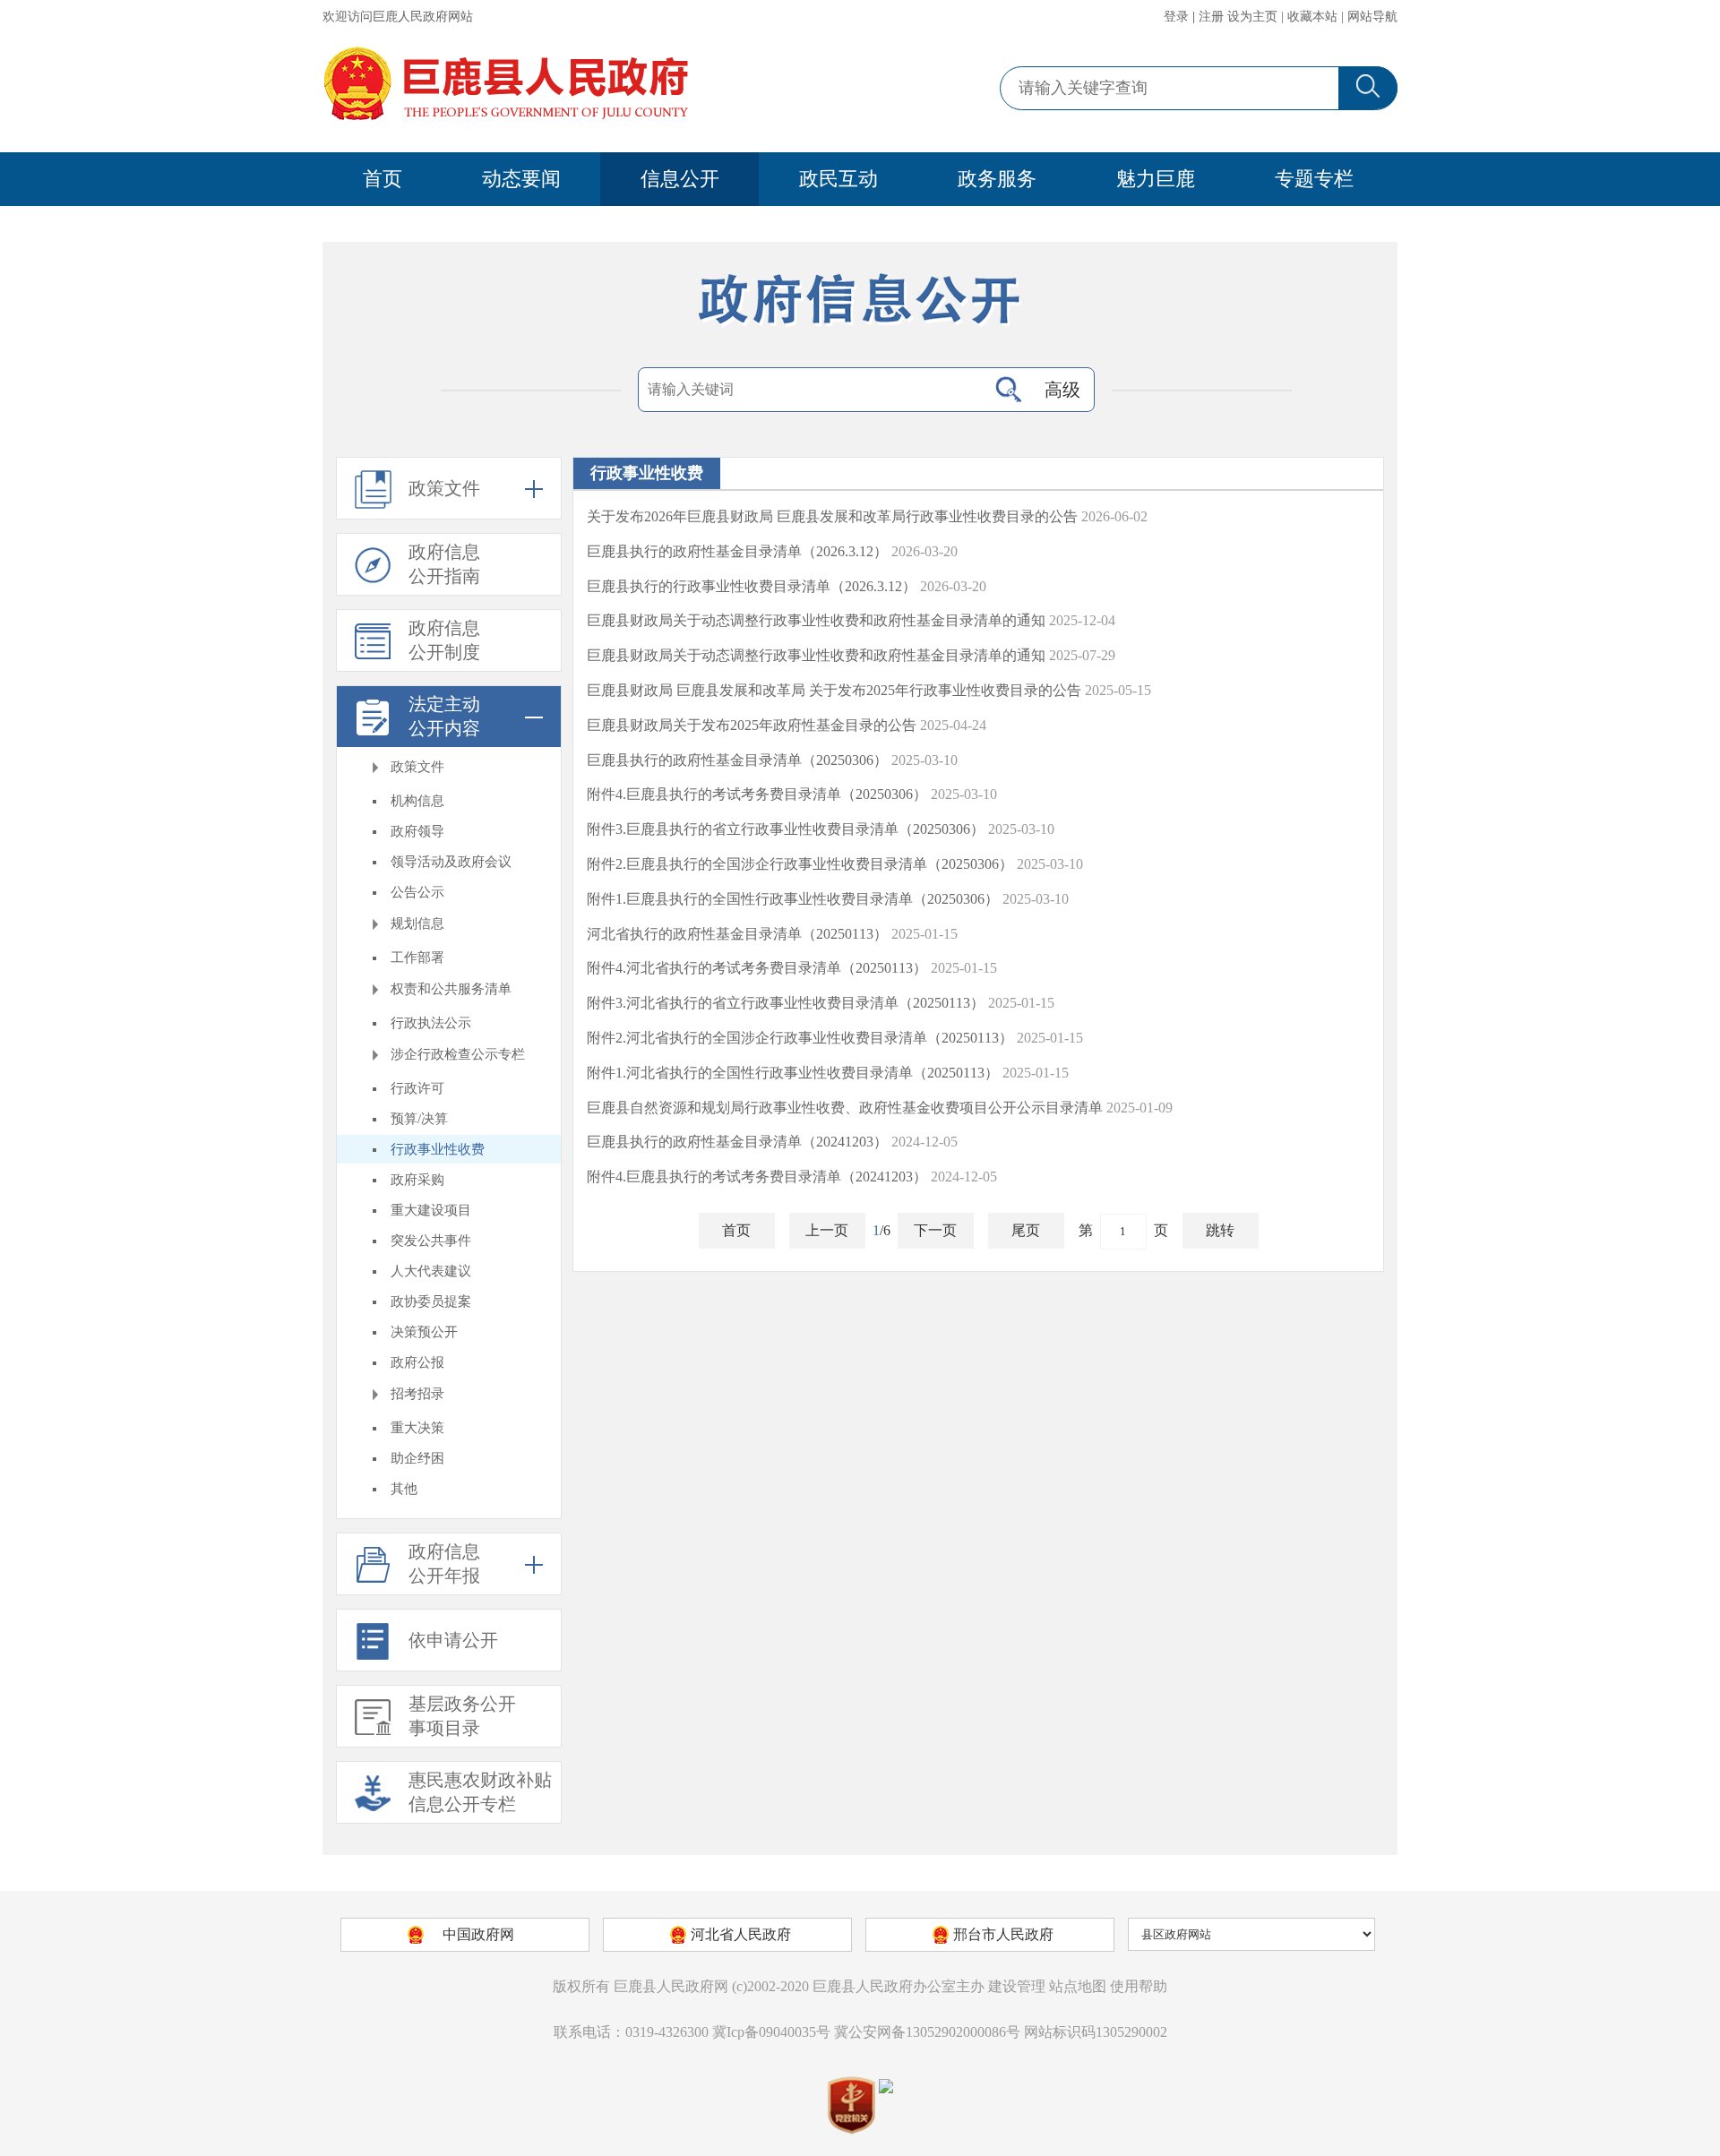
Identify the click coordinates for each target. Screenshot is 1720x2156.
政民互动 (838, 179)
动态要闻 (521, 179)
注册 (1211, 17)
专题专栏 (1314, 179)
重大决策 (417, 1428)
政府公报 (417, 1362)
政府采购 (417, 1180)
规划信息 (417, 923)
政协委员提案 (431, 1301)
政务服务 (997, 179)
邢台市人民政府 (1003, 1934)
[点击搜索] (1009, 390)
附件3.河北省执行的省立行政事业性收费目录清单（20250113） (786, 1003)
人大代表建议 (431, 1271)
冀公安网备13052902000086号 (927, 2032)
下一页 (935, 1230)
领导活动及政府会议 (451, 862)
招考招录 (417, 1394)
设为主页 (1252, 17)
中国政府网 (478, 1934)
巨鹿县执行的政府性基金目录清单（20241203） (737, 1142)
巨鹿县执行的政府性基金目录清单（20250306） (737, 760)
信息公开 (680, 179)
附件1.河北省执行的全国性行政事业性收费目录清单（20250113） (793, 1073)
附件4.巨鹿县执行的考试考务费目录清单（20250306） (757, 794)
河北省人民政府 (741, 1934)
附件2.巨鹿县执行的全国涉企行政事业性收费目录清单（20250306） (800, 864)
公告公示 (417, 892)
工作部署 (417, 958)
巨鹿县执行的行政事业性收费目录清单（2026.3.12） (752, 586)
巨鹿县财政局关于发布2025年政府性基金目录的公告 (752, 725)
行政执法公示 (431, 1023)
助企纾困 (417, 1458)
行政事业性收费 (438, 1149)
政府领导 (417, 831)
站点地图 (1078, 1986)
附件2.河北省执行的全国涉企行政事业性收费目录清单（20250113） (800, 1038)
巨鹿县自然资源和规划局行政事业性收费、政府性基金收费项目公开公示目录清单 (845, 1108)
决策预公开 (424, 1332)
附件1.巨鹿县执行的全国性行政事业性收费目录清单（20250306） (793, 899)
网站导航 (1372, 17)
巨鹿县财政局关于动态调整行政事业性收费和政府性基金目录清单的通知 (816, 620)
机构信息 (417, 801)
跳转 (1220, 1230)
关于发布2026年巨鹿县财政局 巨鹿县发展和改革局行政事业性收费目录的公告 (832, 516)
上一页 (827, 1230)
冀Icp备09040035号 (771, 2032)
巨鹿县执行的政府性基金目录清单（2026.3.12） (737, 551)
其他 (404, 1489)
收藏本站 (1312, 17)
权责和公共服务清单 (451, 989)
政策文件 (417, 767)
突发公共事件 (431, 1241)
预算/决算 (419, 1119)
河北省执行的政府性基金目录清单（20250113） (737, 934)
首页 (383, 179)
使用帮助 (1139, 1986)
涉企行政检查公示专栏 (458, 1054)
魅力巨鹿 (1156, 179)
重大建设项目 (431, 1210)
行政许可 (417, 1088)
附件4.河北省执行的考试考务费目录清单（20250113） (757, 968)
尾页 (1026, 1230)
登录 (1176, 17)
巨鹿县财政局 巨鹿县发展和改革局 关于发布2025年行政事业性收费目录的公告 (834, 690)
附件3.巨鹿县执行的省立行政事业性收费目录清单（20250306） (786, 829)
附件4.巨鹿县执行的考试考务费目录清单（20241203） (757, 1177)
